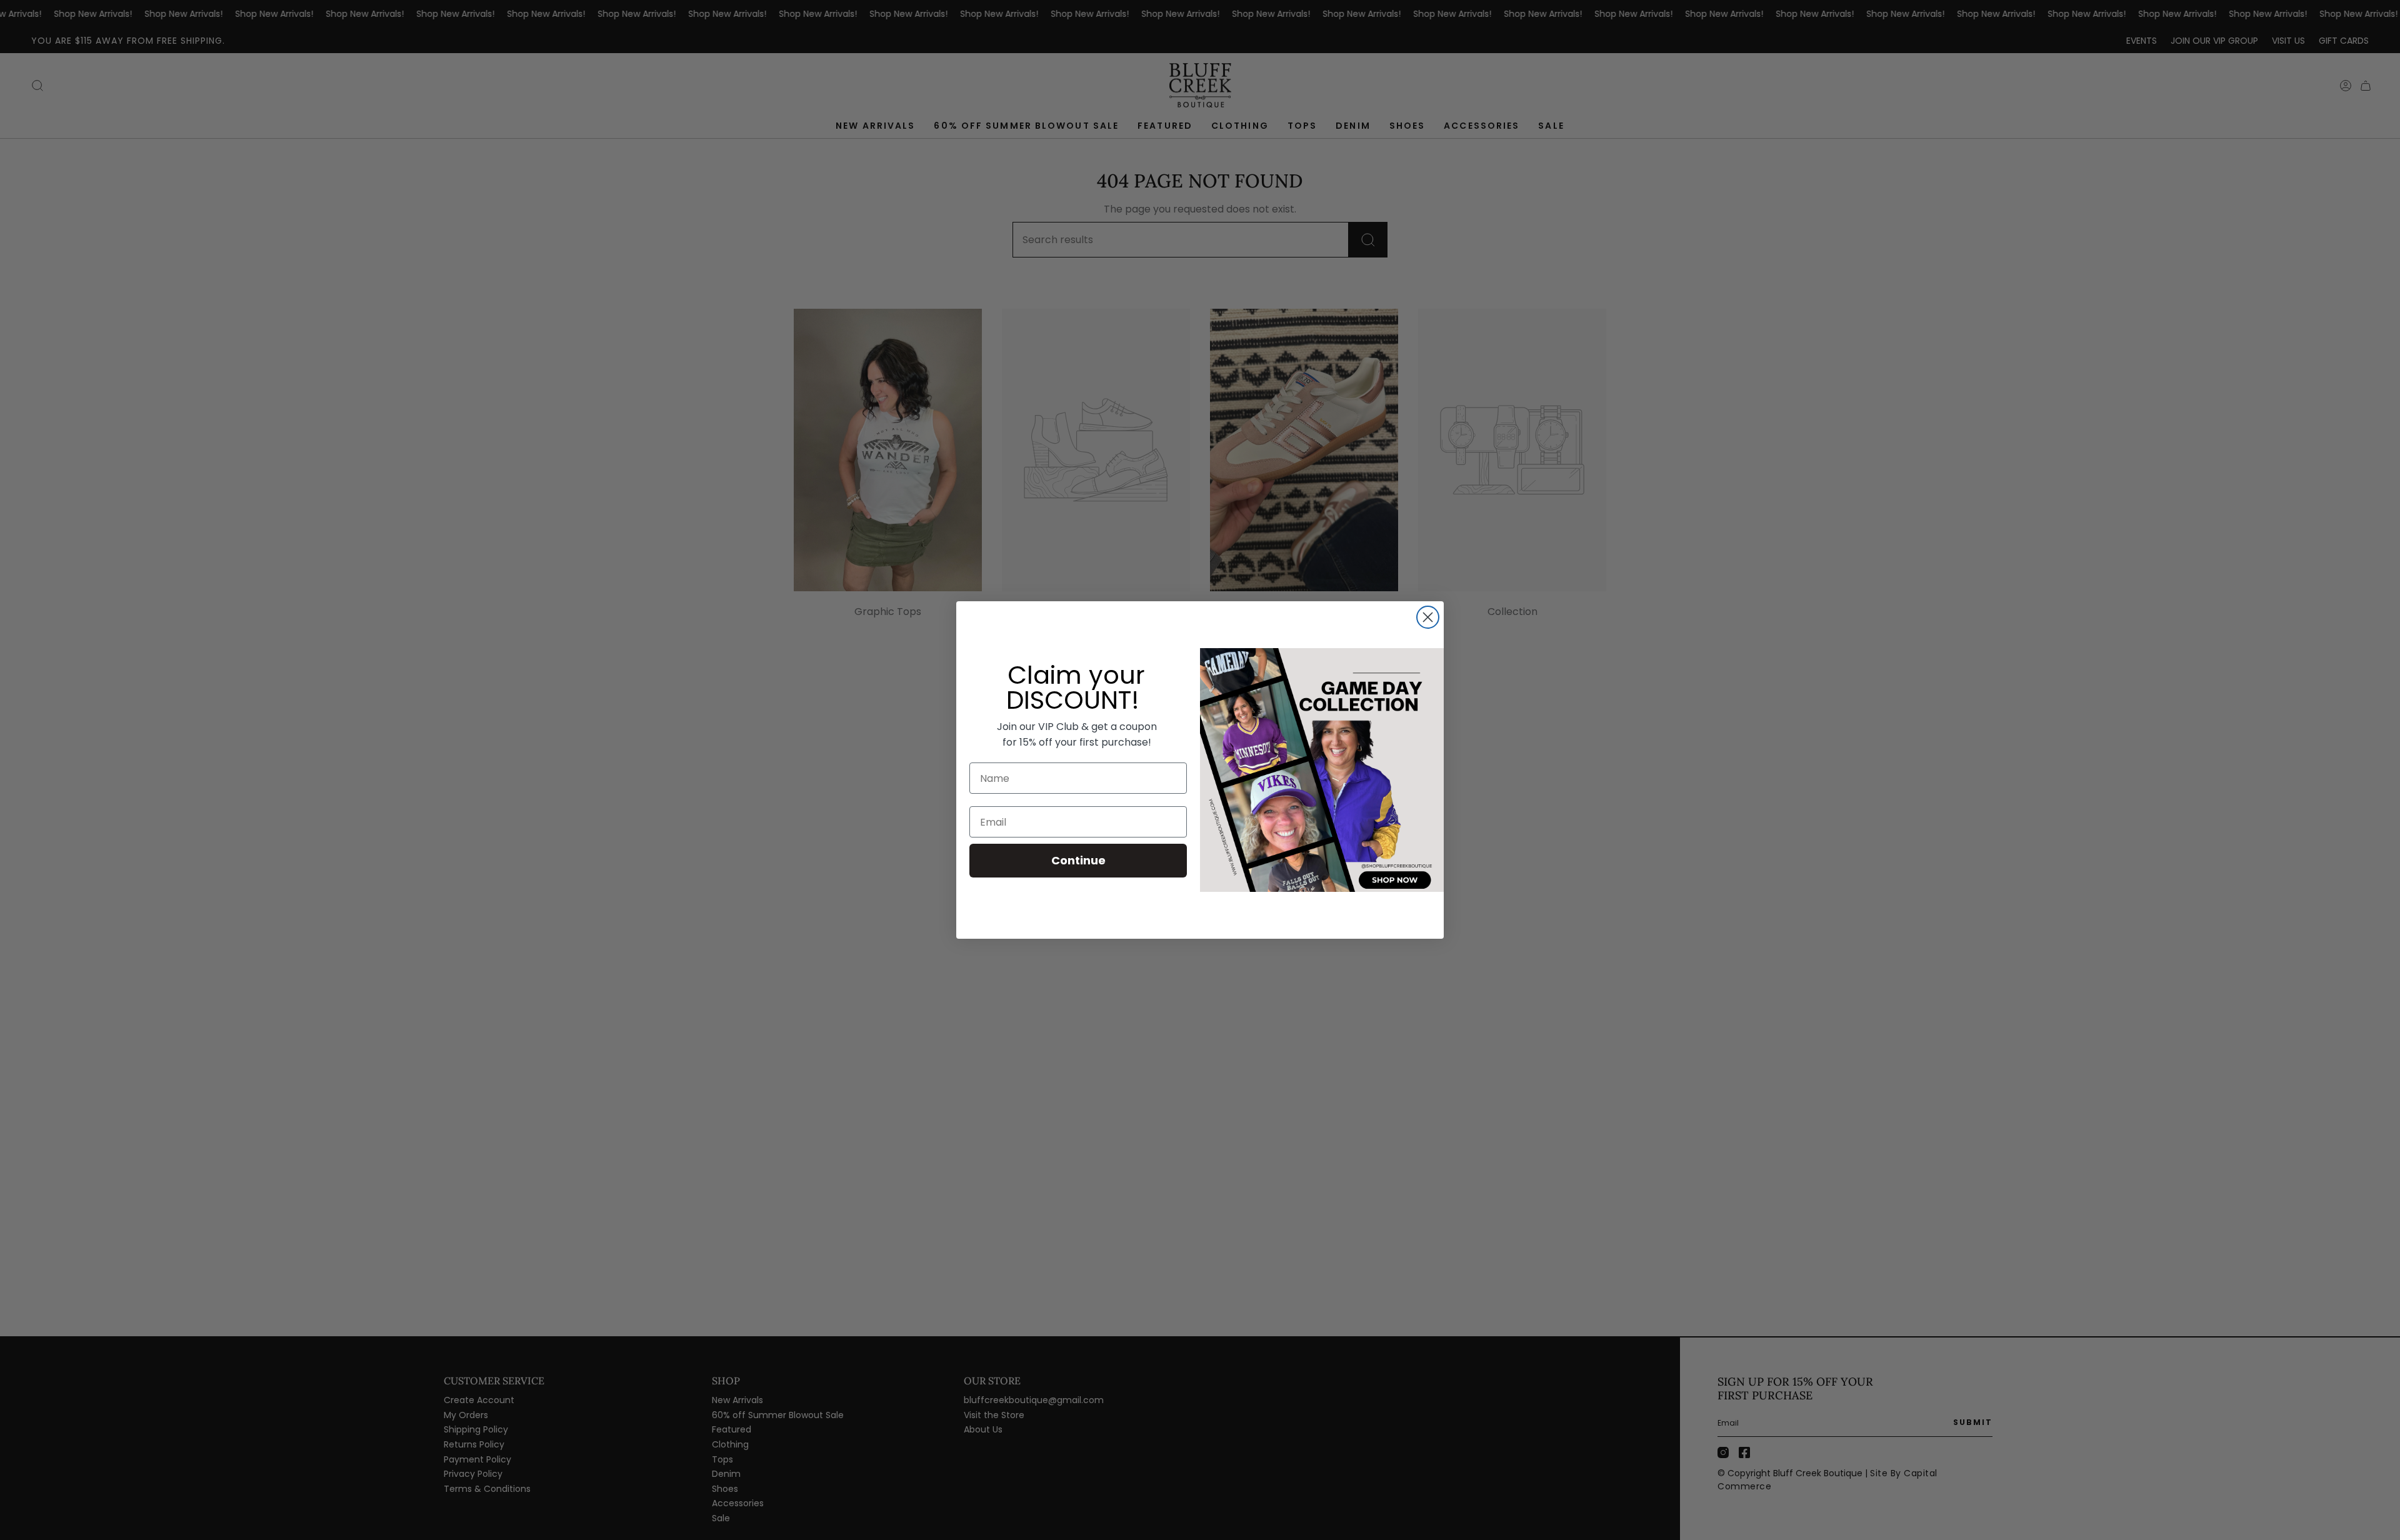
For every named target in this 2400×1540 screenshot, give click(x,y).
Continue (1078, 860)
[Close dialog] (1428, 617)
